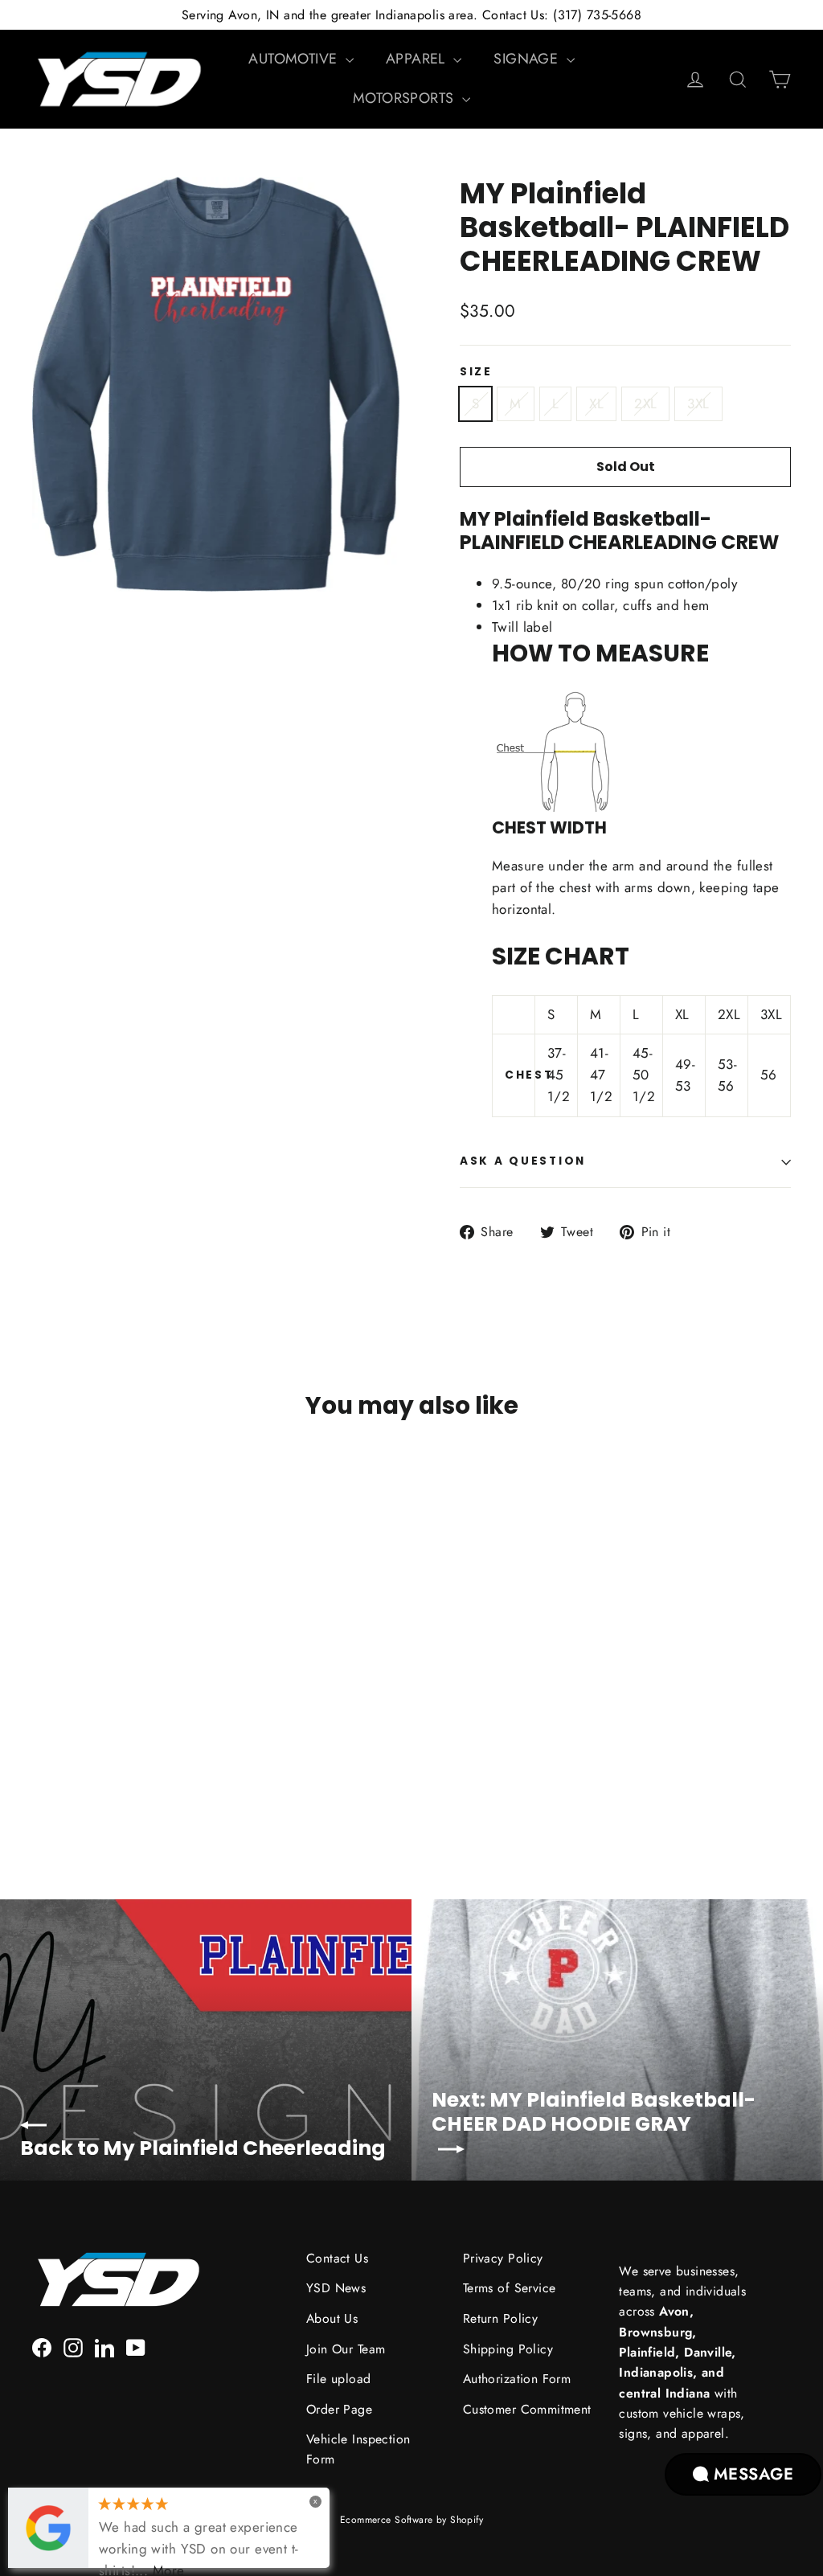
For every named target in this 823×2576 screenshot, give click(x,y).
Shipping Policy (508, 2349)
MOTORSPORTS (405, 98)
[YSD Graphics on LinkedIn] (104, 2347)
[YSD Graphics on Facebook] (42, 2347)
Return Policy (501, 2318)
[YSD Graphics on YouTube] (136, 2347)
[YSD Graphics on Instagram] (73, 2347)
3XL (698, 403)
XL (596, 403)
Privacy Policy (503, 2258)
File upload (339, 2379)
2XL (645, 403)
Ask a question (523, 1161)
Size (476, 372)
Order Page (339, 2409)
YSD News (336, 2288)
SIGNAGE (528, 59)
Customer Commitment (527, 2409)
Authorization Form (517, 2379)
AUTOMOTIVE (295, 59)
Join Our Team (346, 2349)
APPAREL (418, 59)
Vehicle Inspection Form (358, 2449)
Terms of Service (510, 2288)
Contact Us (337, 2258)
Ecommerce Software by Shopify (411, 2520)
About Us (332, 2318)
